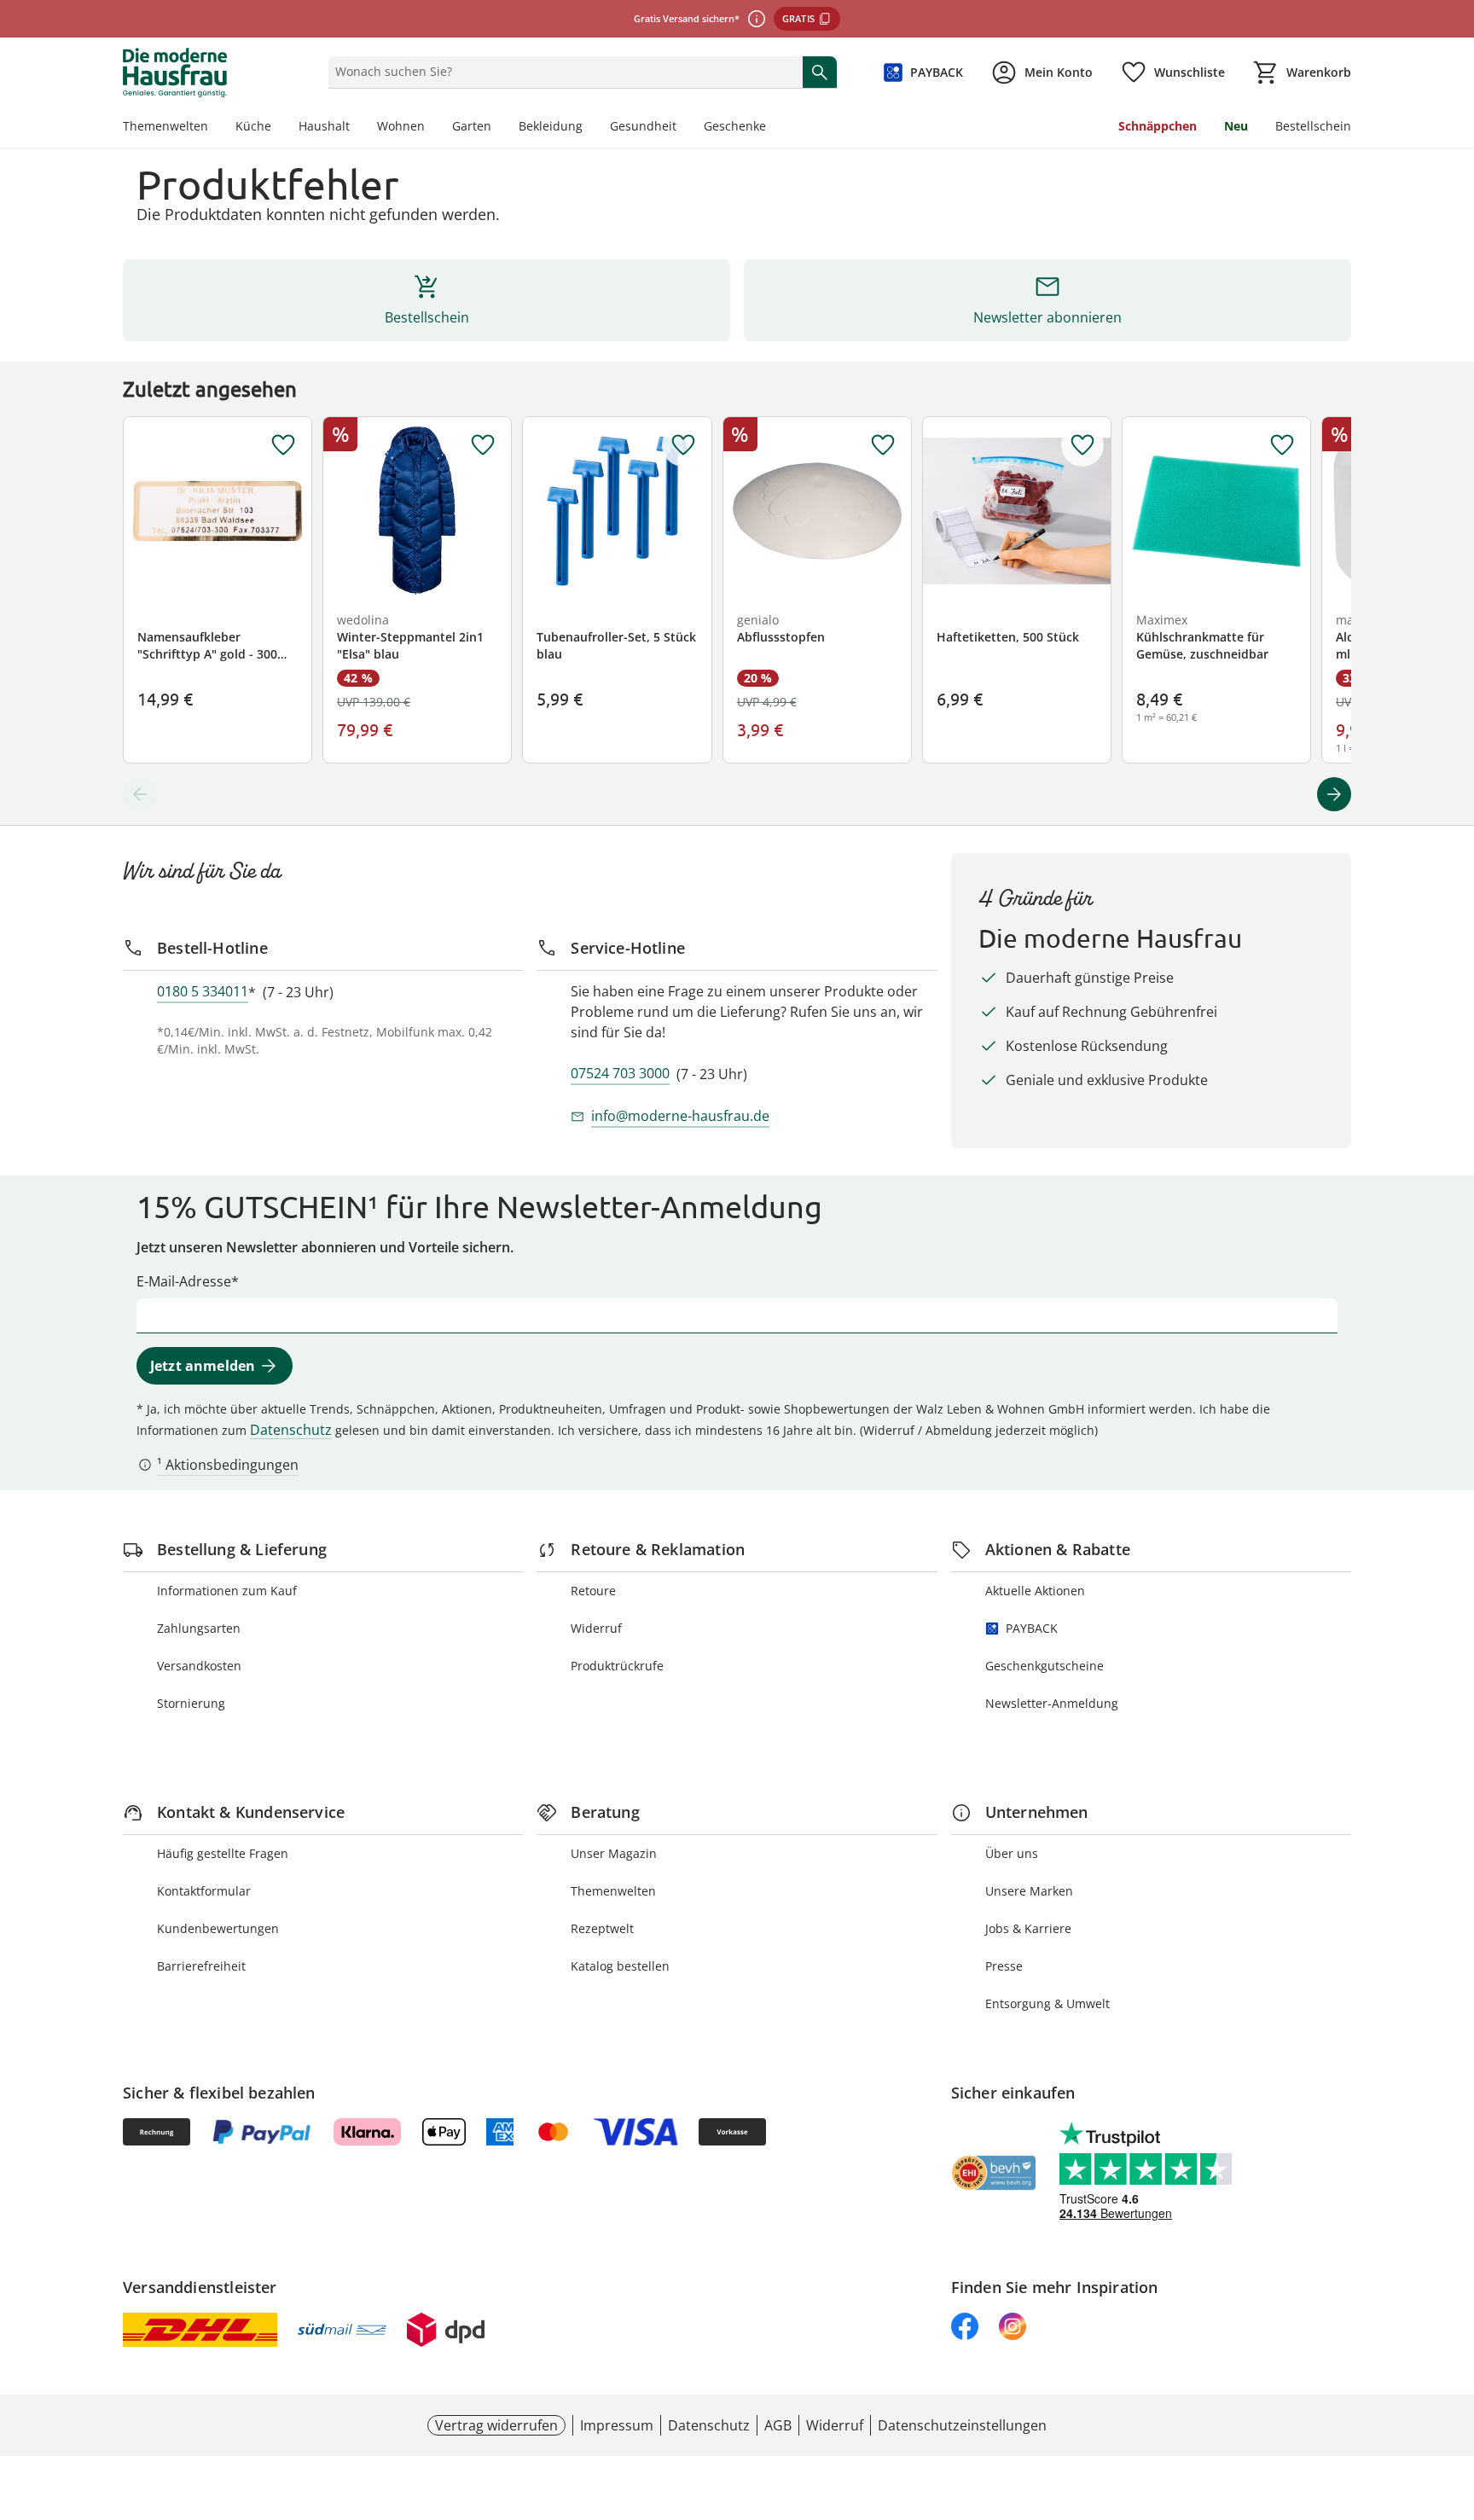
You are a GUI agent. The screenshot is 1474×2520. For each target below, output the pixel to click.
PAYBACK (1032, 1628)
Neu (1236, 126)
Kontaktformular (204, 1891)
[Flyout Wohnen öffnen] (432, 128)
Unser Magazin (614, 1853)
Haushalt (324, 126)
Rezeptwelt (602, 1928)
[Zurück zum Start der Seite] (1454, 2397)
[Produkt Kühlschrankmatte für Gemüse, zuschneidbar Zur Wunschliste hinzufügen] (1282, 445)
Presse (1004, 1966)
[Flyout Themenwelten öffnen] (215, 128)
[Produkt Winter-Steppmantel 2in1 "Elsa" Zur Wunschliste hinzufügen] (483, 445)
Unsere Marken (1029, 1891)
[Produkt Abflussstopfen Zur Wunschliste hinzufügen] (883, 445)
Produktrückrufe (617, 1666)
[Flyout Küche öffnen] (278, 128)
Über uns (1012, 1853)
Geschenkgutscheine (1045, 1666)
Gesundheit (643, 126)
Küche (253, 126)
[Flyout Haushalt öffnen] (357, 128)
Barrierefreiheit (201, 1966)
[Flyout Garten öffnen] (498, 128)
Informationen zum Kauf (227, 1591)
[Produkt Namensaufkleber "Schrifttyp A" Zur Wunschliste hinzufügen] (283, 445)
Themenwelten (165, 126)
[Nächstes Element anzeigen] (1334, 794)
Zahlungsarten (199, 1628)
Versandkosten (199, 1666)
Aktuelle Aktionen (1035, 1591)
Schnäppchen (1158, 126)
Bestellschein (1313, 126)
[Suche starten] (820, 72)
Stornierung (191, 1703)
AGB (778, 2425)
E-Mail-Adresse (184, 1281)
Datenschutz (291, 1430)
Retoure (593, 1591)
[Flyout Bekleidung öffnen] (589, 128)
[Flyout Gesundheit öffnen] (683, 128)
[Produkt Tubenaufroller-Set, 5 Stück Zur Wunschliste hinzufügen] (683, 445)
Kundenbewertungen (218, 1928)
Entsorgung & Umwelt (1047, 2003)
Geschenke (735, 126)
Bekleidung (551, 126)
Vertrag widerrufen (496, 2425)
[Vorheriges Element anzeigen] (140, 794)
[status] (562, 72)
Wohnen (401, 126)
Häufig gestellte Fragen (223, 1853)
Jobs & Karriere (1028, 1928)
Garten (472, 126)
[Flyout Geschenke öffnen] (773, 128)
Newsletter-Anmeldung (1052, 1703)
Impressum (617, 2425)
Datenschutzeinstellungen (962, 2425)
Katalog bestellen (620, 1966)
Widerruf (596, 1628)
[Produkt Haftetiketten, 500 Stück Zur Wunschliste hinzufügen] (1082, 445)
